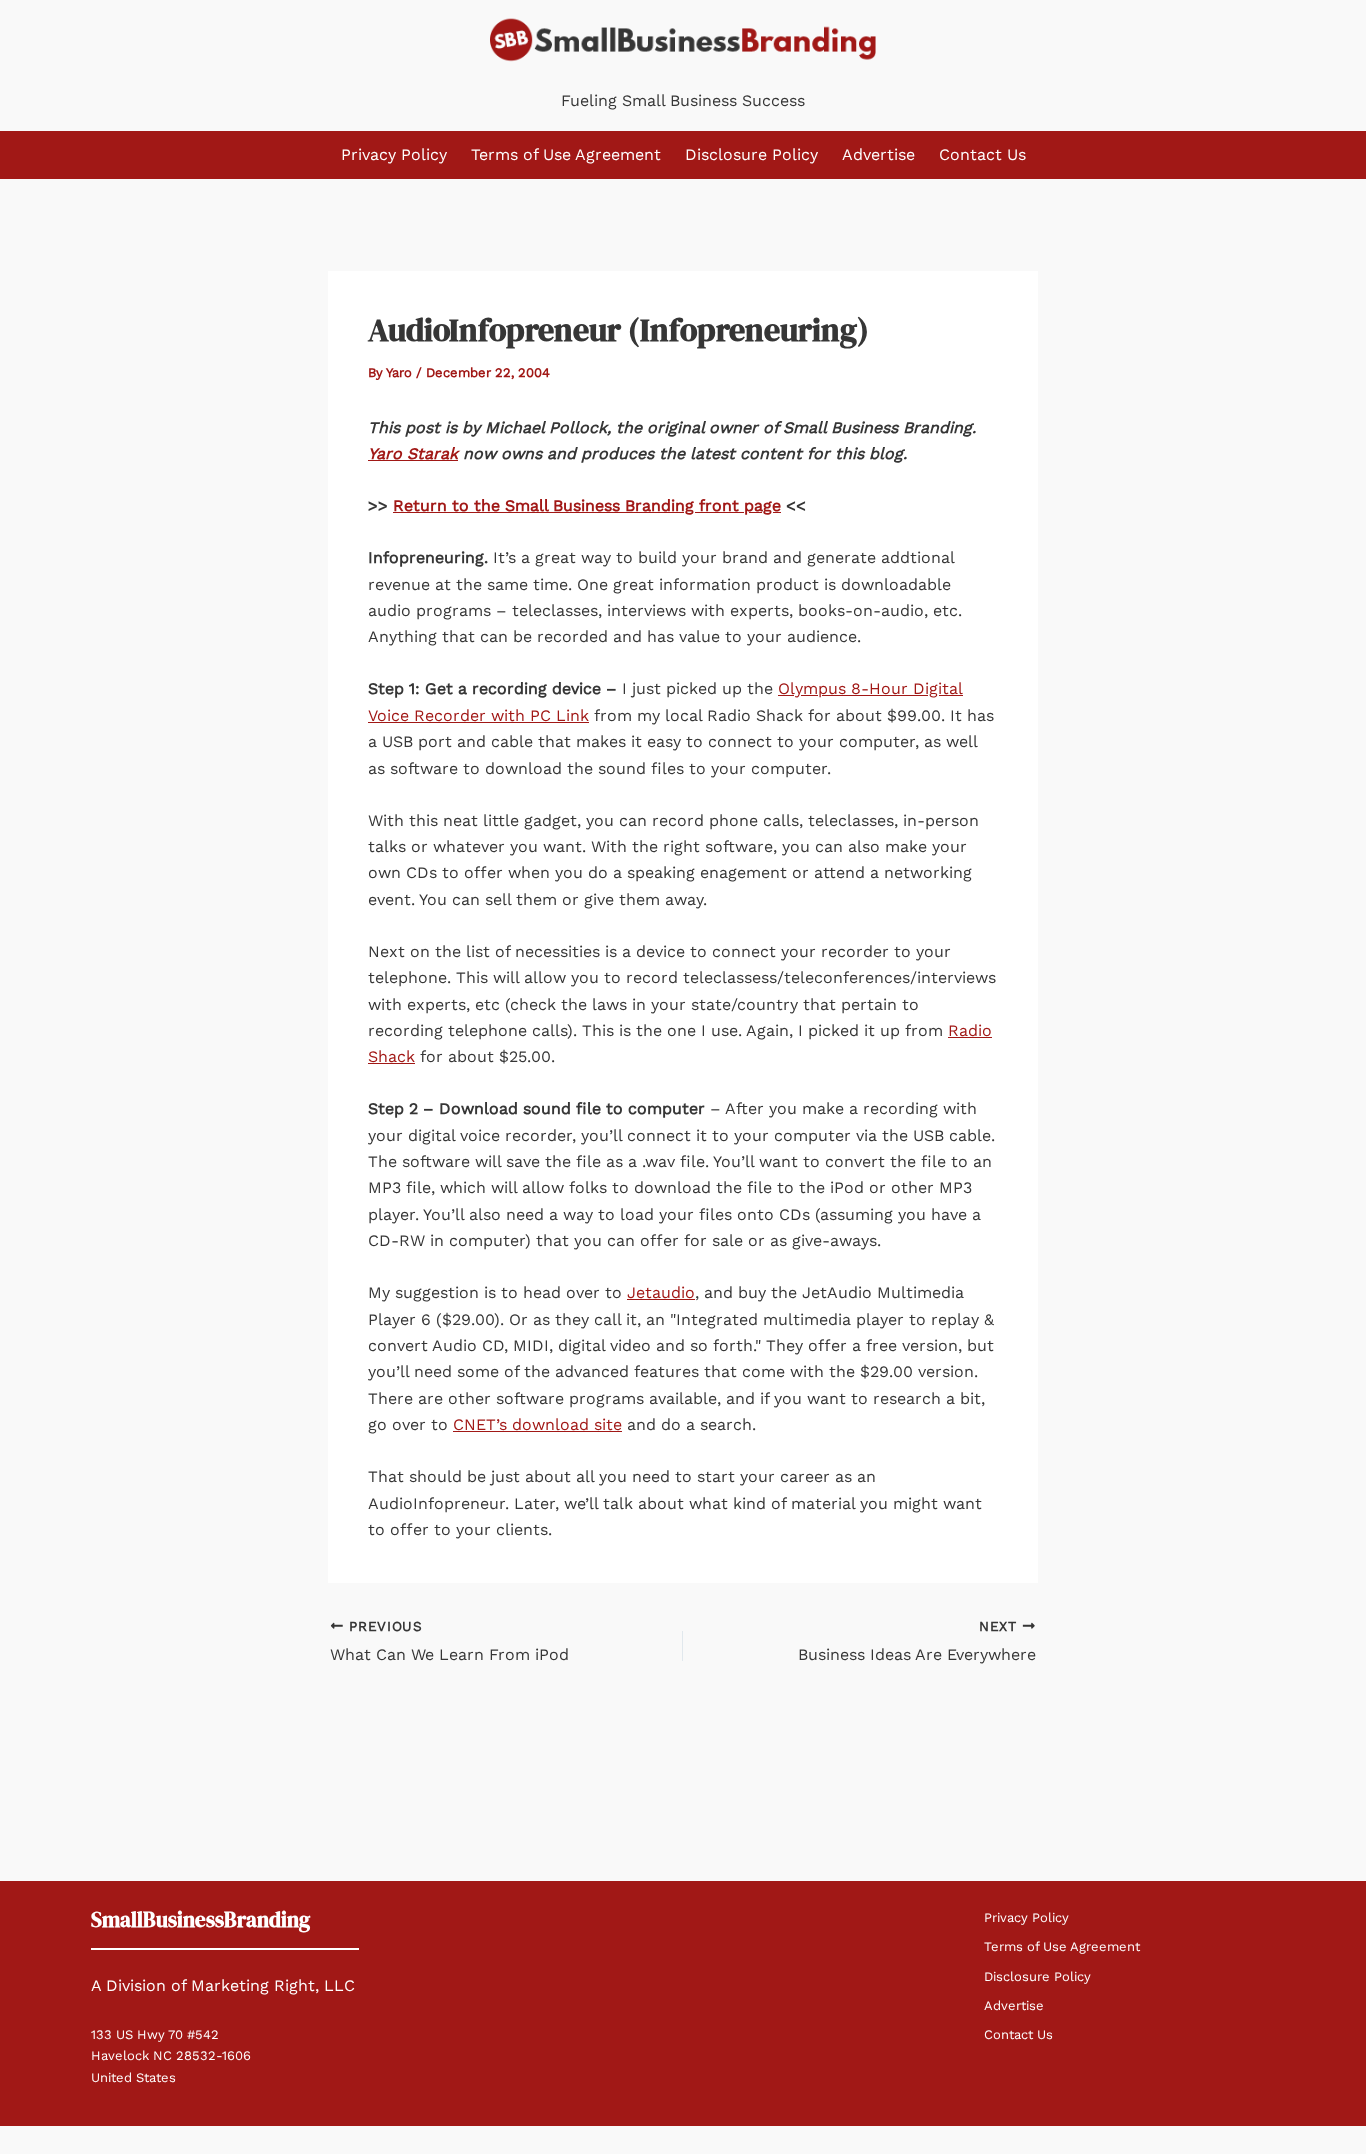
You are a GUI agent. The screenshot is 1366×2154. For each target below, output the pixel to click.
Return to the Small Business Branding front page (587, 505)
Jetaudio (661, 1292)
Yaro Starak (413, 453)
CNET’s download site (537, 1424)
